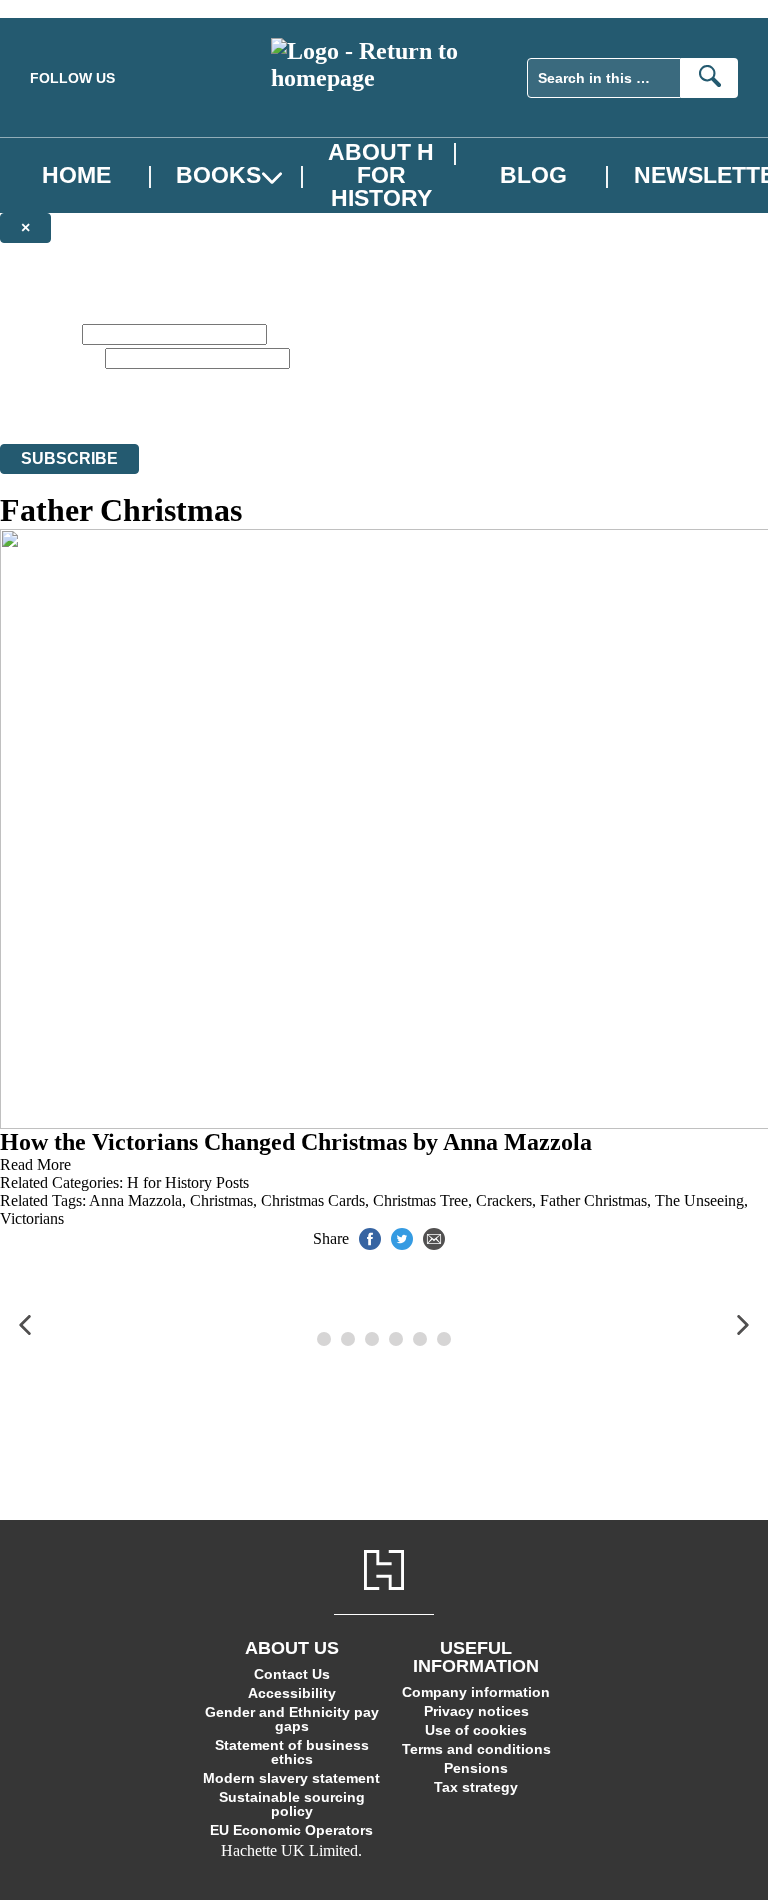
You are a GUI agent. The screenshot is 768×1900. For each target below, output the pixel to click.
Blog (533, 175)
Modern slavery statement (291, 1778)
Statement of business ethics (292, 1752)
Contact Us (292, 1674)
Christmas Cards (313, 1200)
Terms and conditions (476, 1749)
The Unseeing (699, 1200)
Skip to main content (65, 8)
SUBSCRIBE (69, 458)
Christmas (221, 1200)
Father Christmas (593, 1200)
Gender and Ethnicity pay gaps (292, 1719)
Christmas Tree (420, 1200)
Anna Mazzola (135, 1200)
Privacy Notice (286, 398)
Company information (476, 1692)
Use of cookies (476, 1730)
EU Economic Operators (291, 1830)
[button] (25, 1325)
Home (76, 175)
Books (218, 175)
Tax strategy (476, 1787)
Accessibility (292, 1693)
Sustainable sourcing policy (292, 1804)
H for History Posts (188, 1182)
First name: (39, 333)
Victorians (32, 1218)
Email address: (50, 357)
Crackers (504, 1200)
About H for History (381, 175)
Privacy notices (476, 1711)
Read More (35, 1164)
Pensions (476, 1768)
